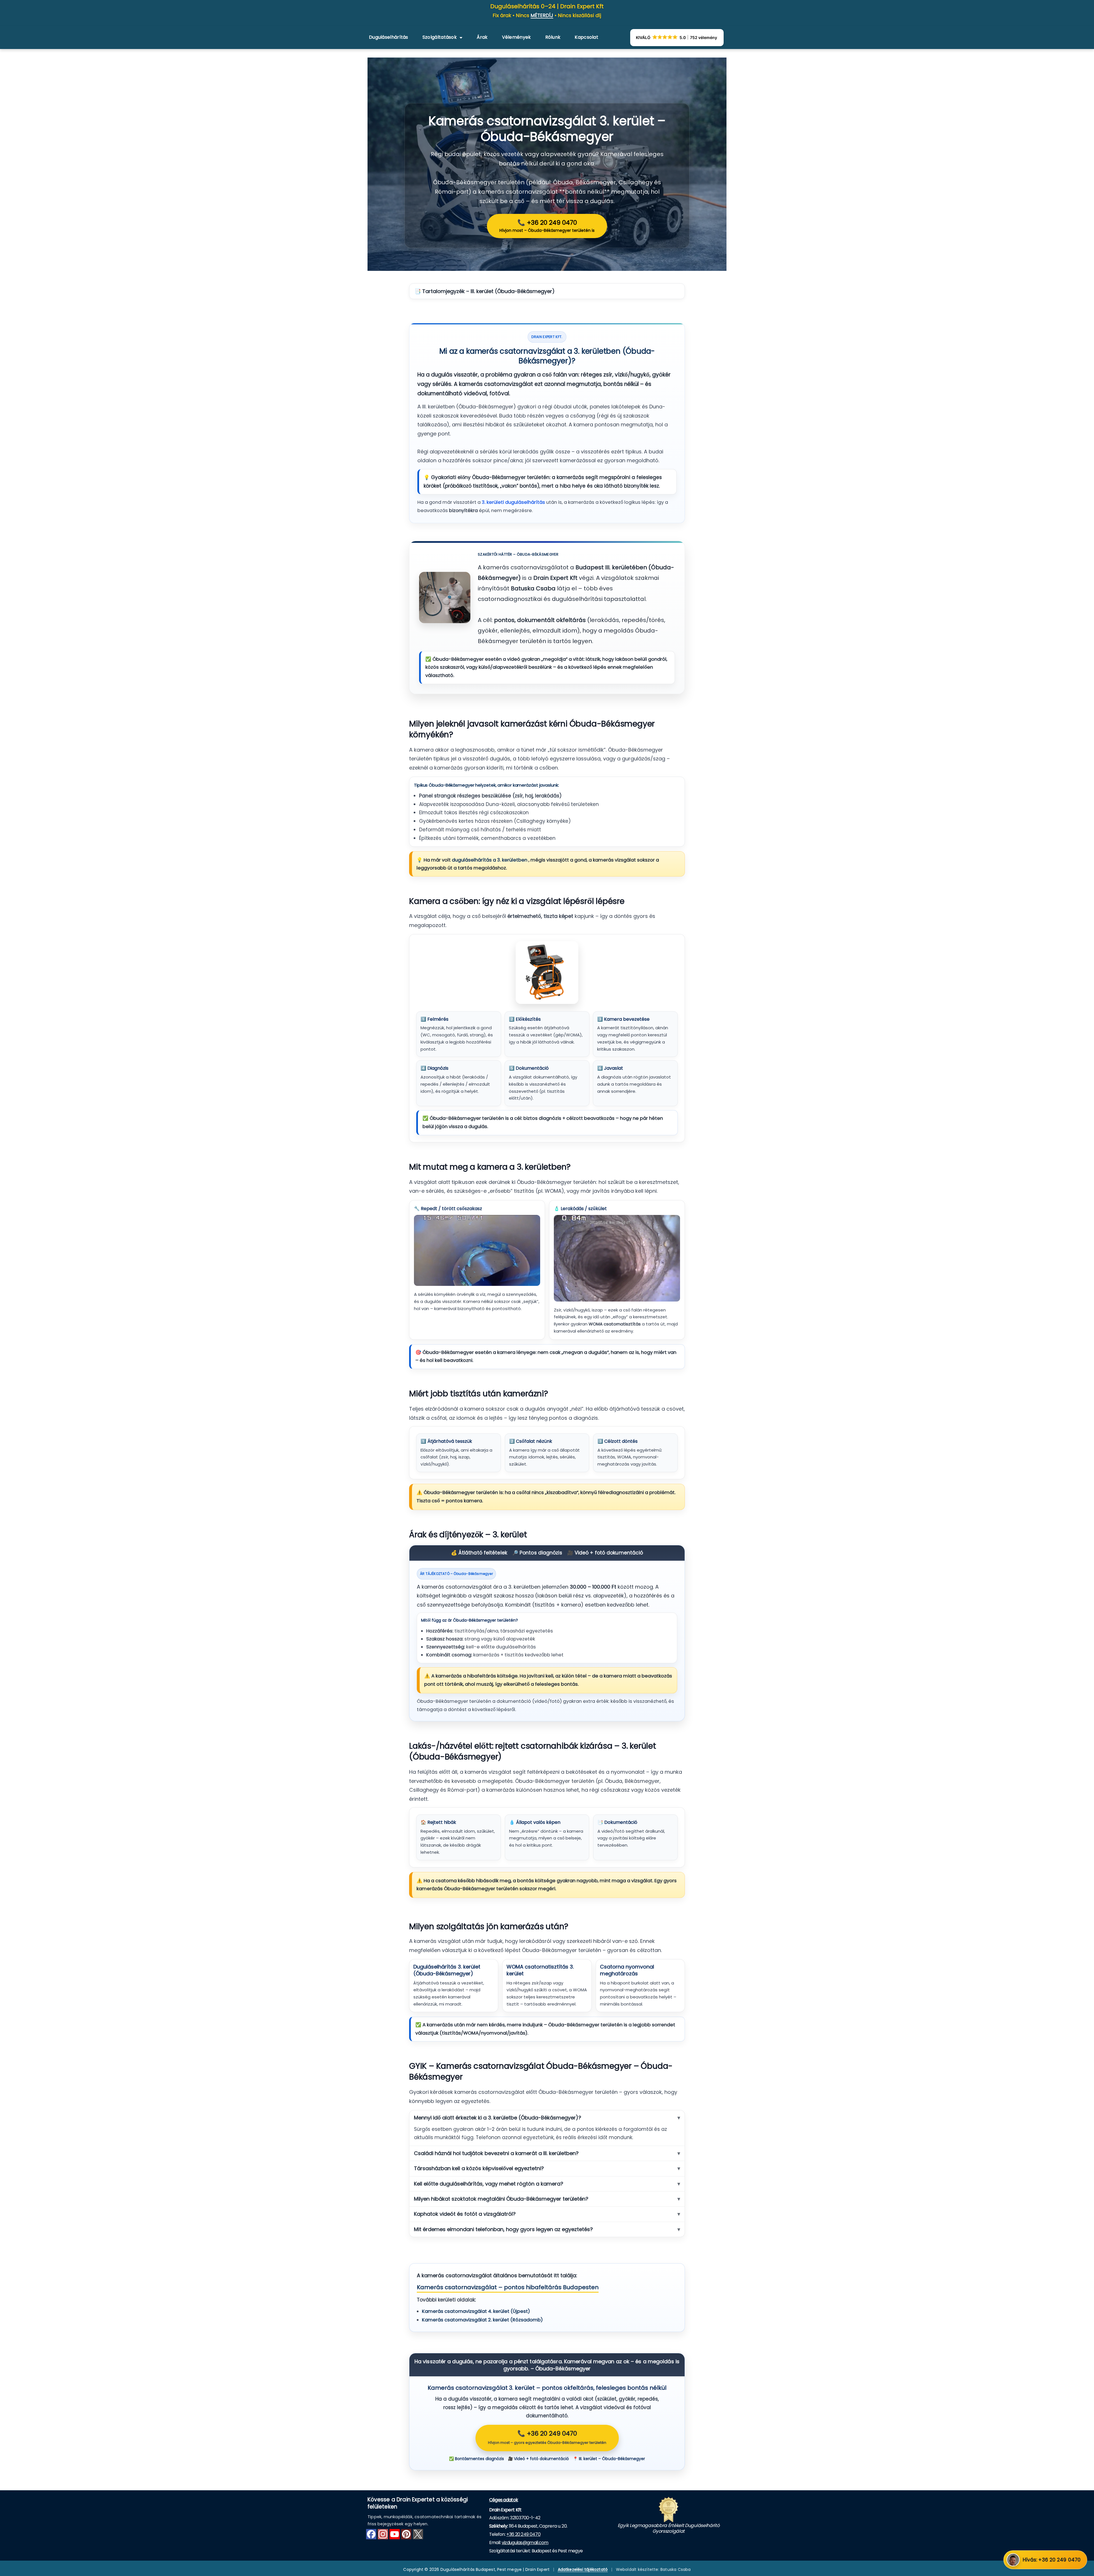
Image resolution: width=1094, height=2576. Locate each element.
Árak (482, 37)
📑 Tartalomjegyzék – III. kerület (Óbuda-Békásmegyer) (485, 291)
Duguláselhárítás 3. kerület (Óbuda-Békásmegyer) (447, 1970)
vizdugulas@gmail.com (525, 2543)
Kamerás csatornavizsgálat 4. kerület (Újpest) (476, 2311)
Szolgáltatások (440, 37)
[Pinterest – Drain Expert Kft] (406, 2534)
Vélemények (517, 37)
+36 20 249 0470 (523, 2534)
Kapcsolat (586, 37)
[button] (677, 38)
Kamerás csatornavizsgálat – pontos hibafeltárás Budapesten (508, 2287)
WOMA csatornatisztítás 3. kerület (540, 1970)
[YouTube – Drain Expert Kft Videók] (395, 2534)
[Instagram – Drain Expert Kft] (383, 2534)
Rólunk (553, 37)
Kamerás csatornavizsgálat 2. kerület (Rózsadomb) (482, 2320)
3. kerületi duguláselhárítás (514, 502)
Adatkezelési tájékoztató (583, 2569)
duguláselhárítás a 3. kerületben (490, 860)
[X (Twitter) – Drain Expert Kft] (418, 2534)
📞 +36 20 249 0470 (547, 226)
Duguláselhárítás (389, 37)
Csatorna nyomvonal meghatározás (627, 1970)
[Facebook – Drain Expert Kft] (371, 2534)
